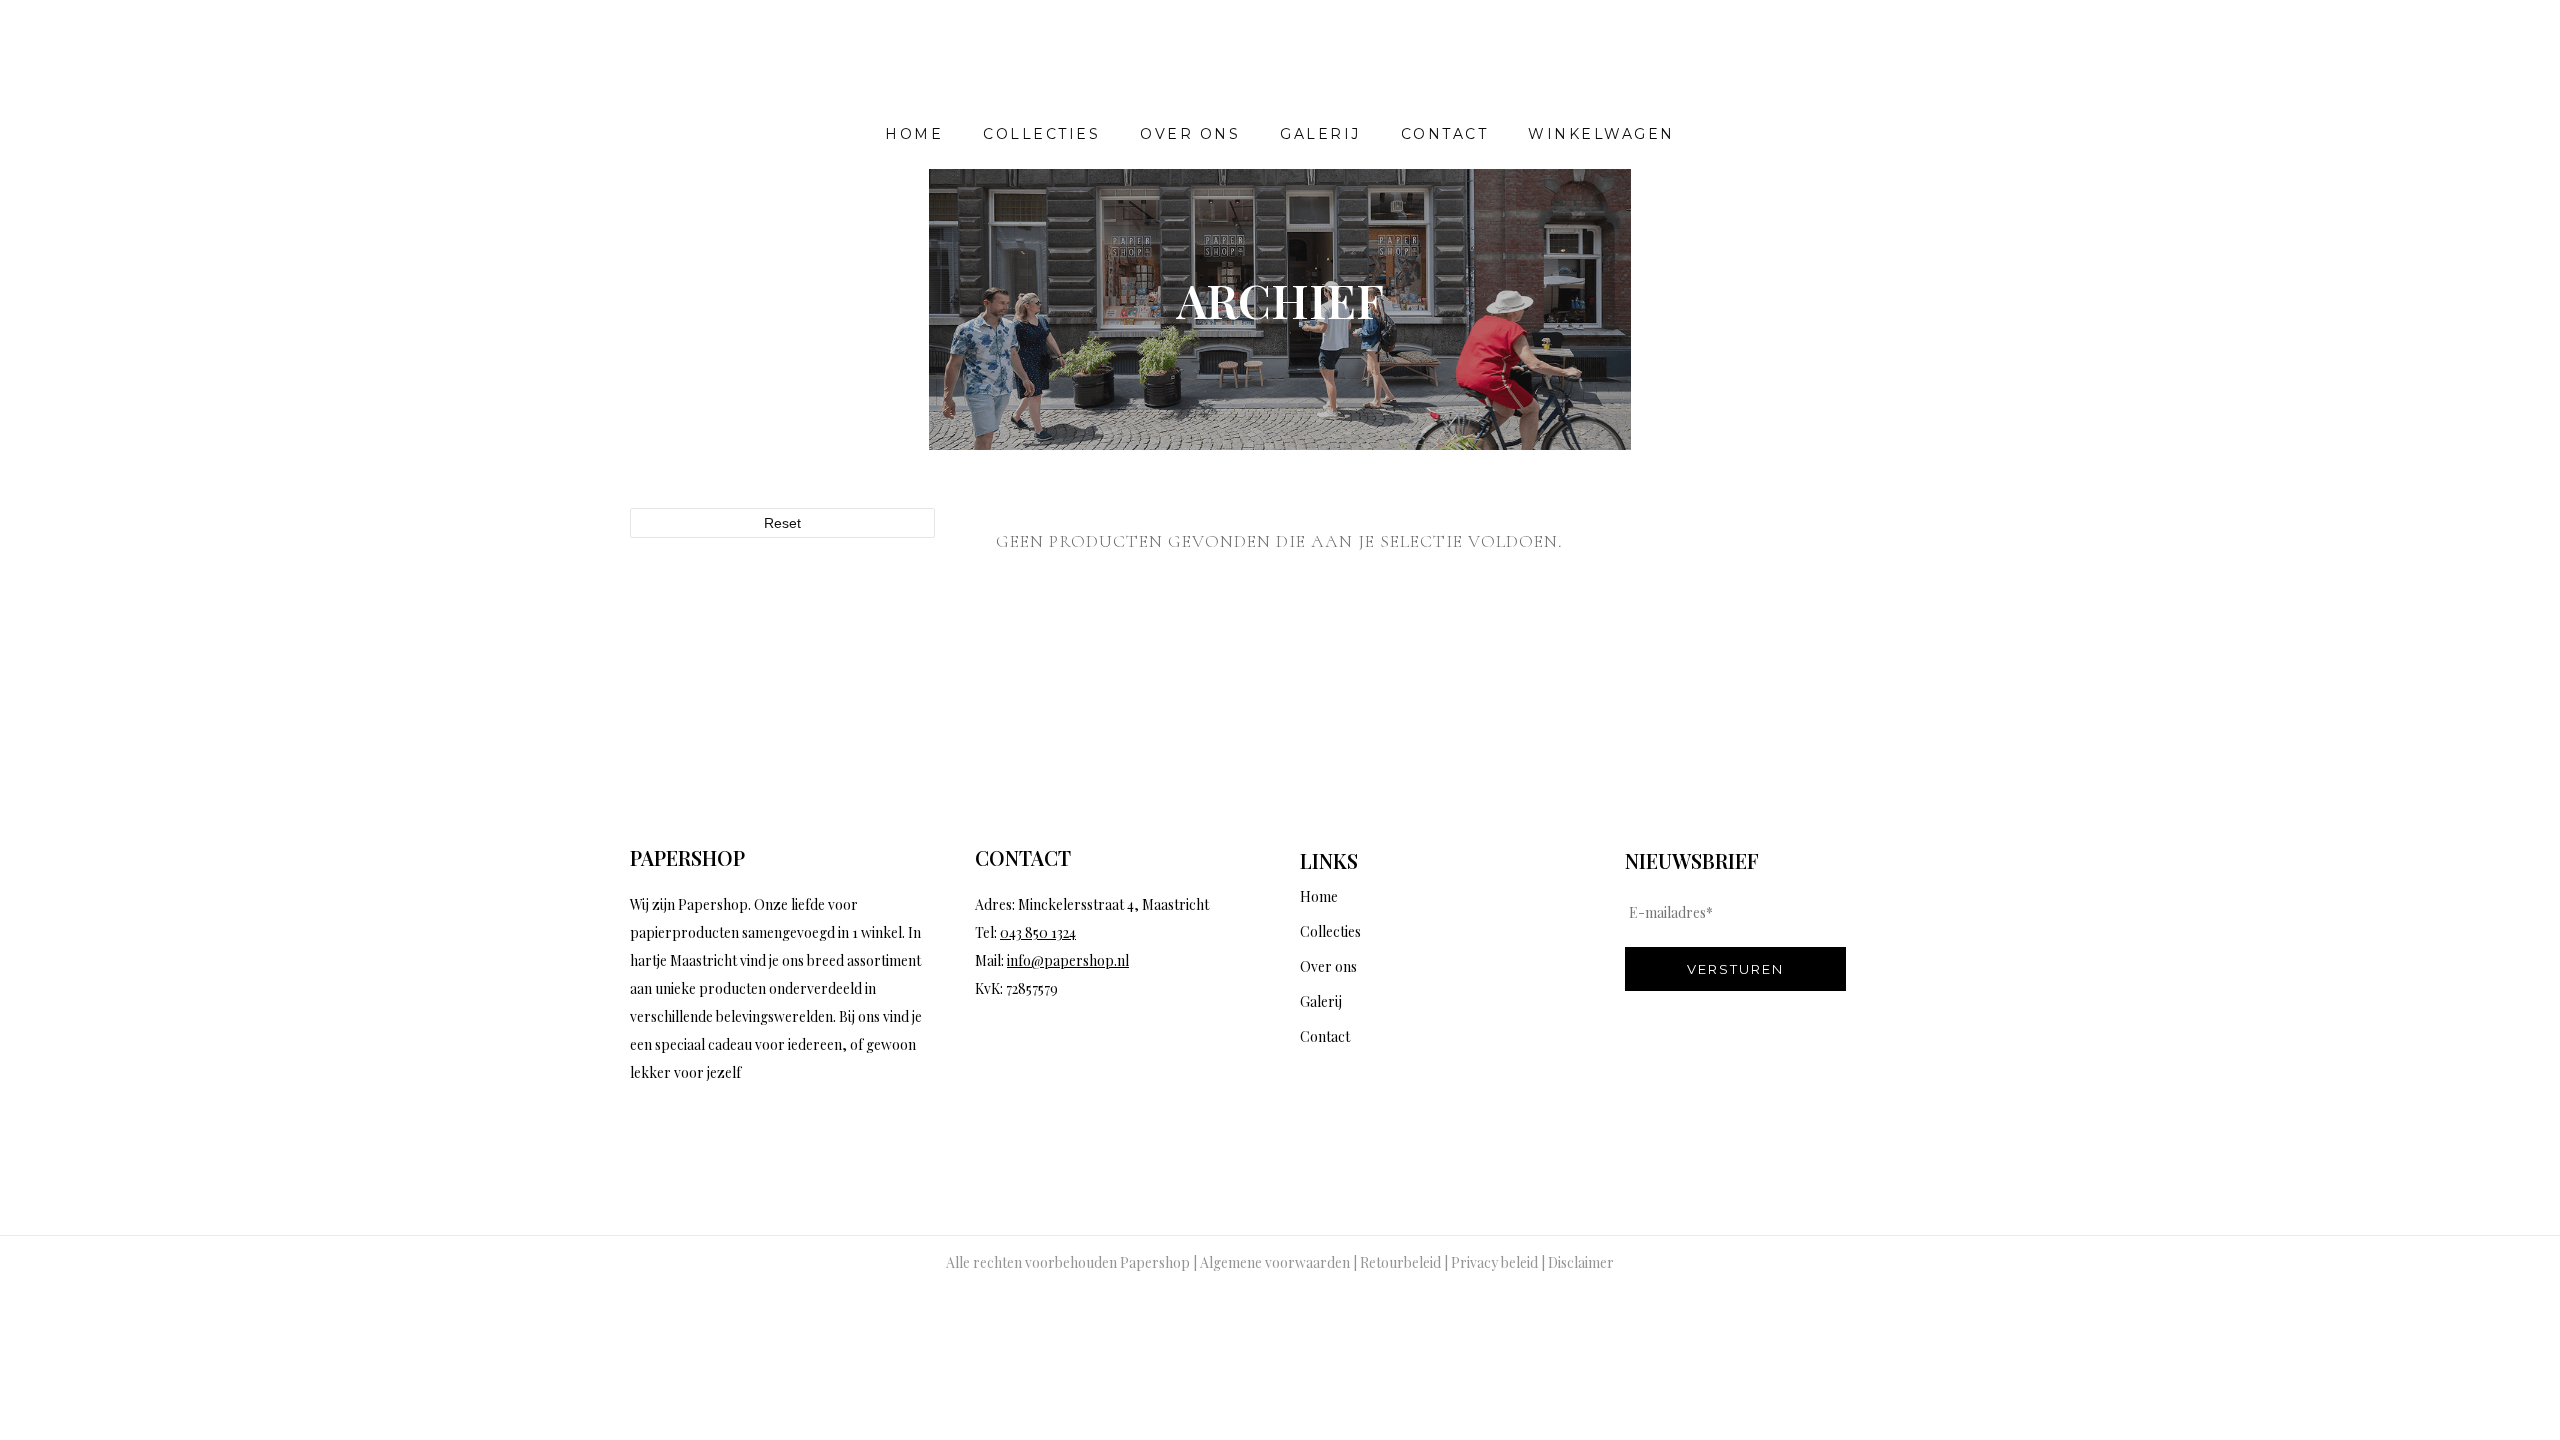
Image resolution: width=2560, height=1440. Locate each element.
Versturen (1735, 969)
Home (1319, 896)
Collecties (1330, 931)
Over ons (1328, 966)
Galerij (1321, 1001)
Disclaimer (1581, 1262)
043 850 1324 (1038, 932)
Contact (1325, 1036)
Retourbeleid (1400, 1262)
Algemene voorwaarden (1275, 1262)
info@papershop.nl (1068, 960)
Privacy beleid (1494, 1262)
